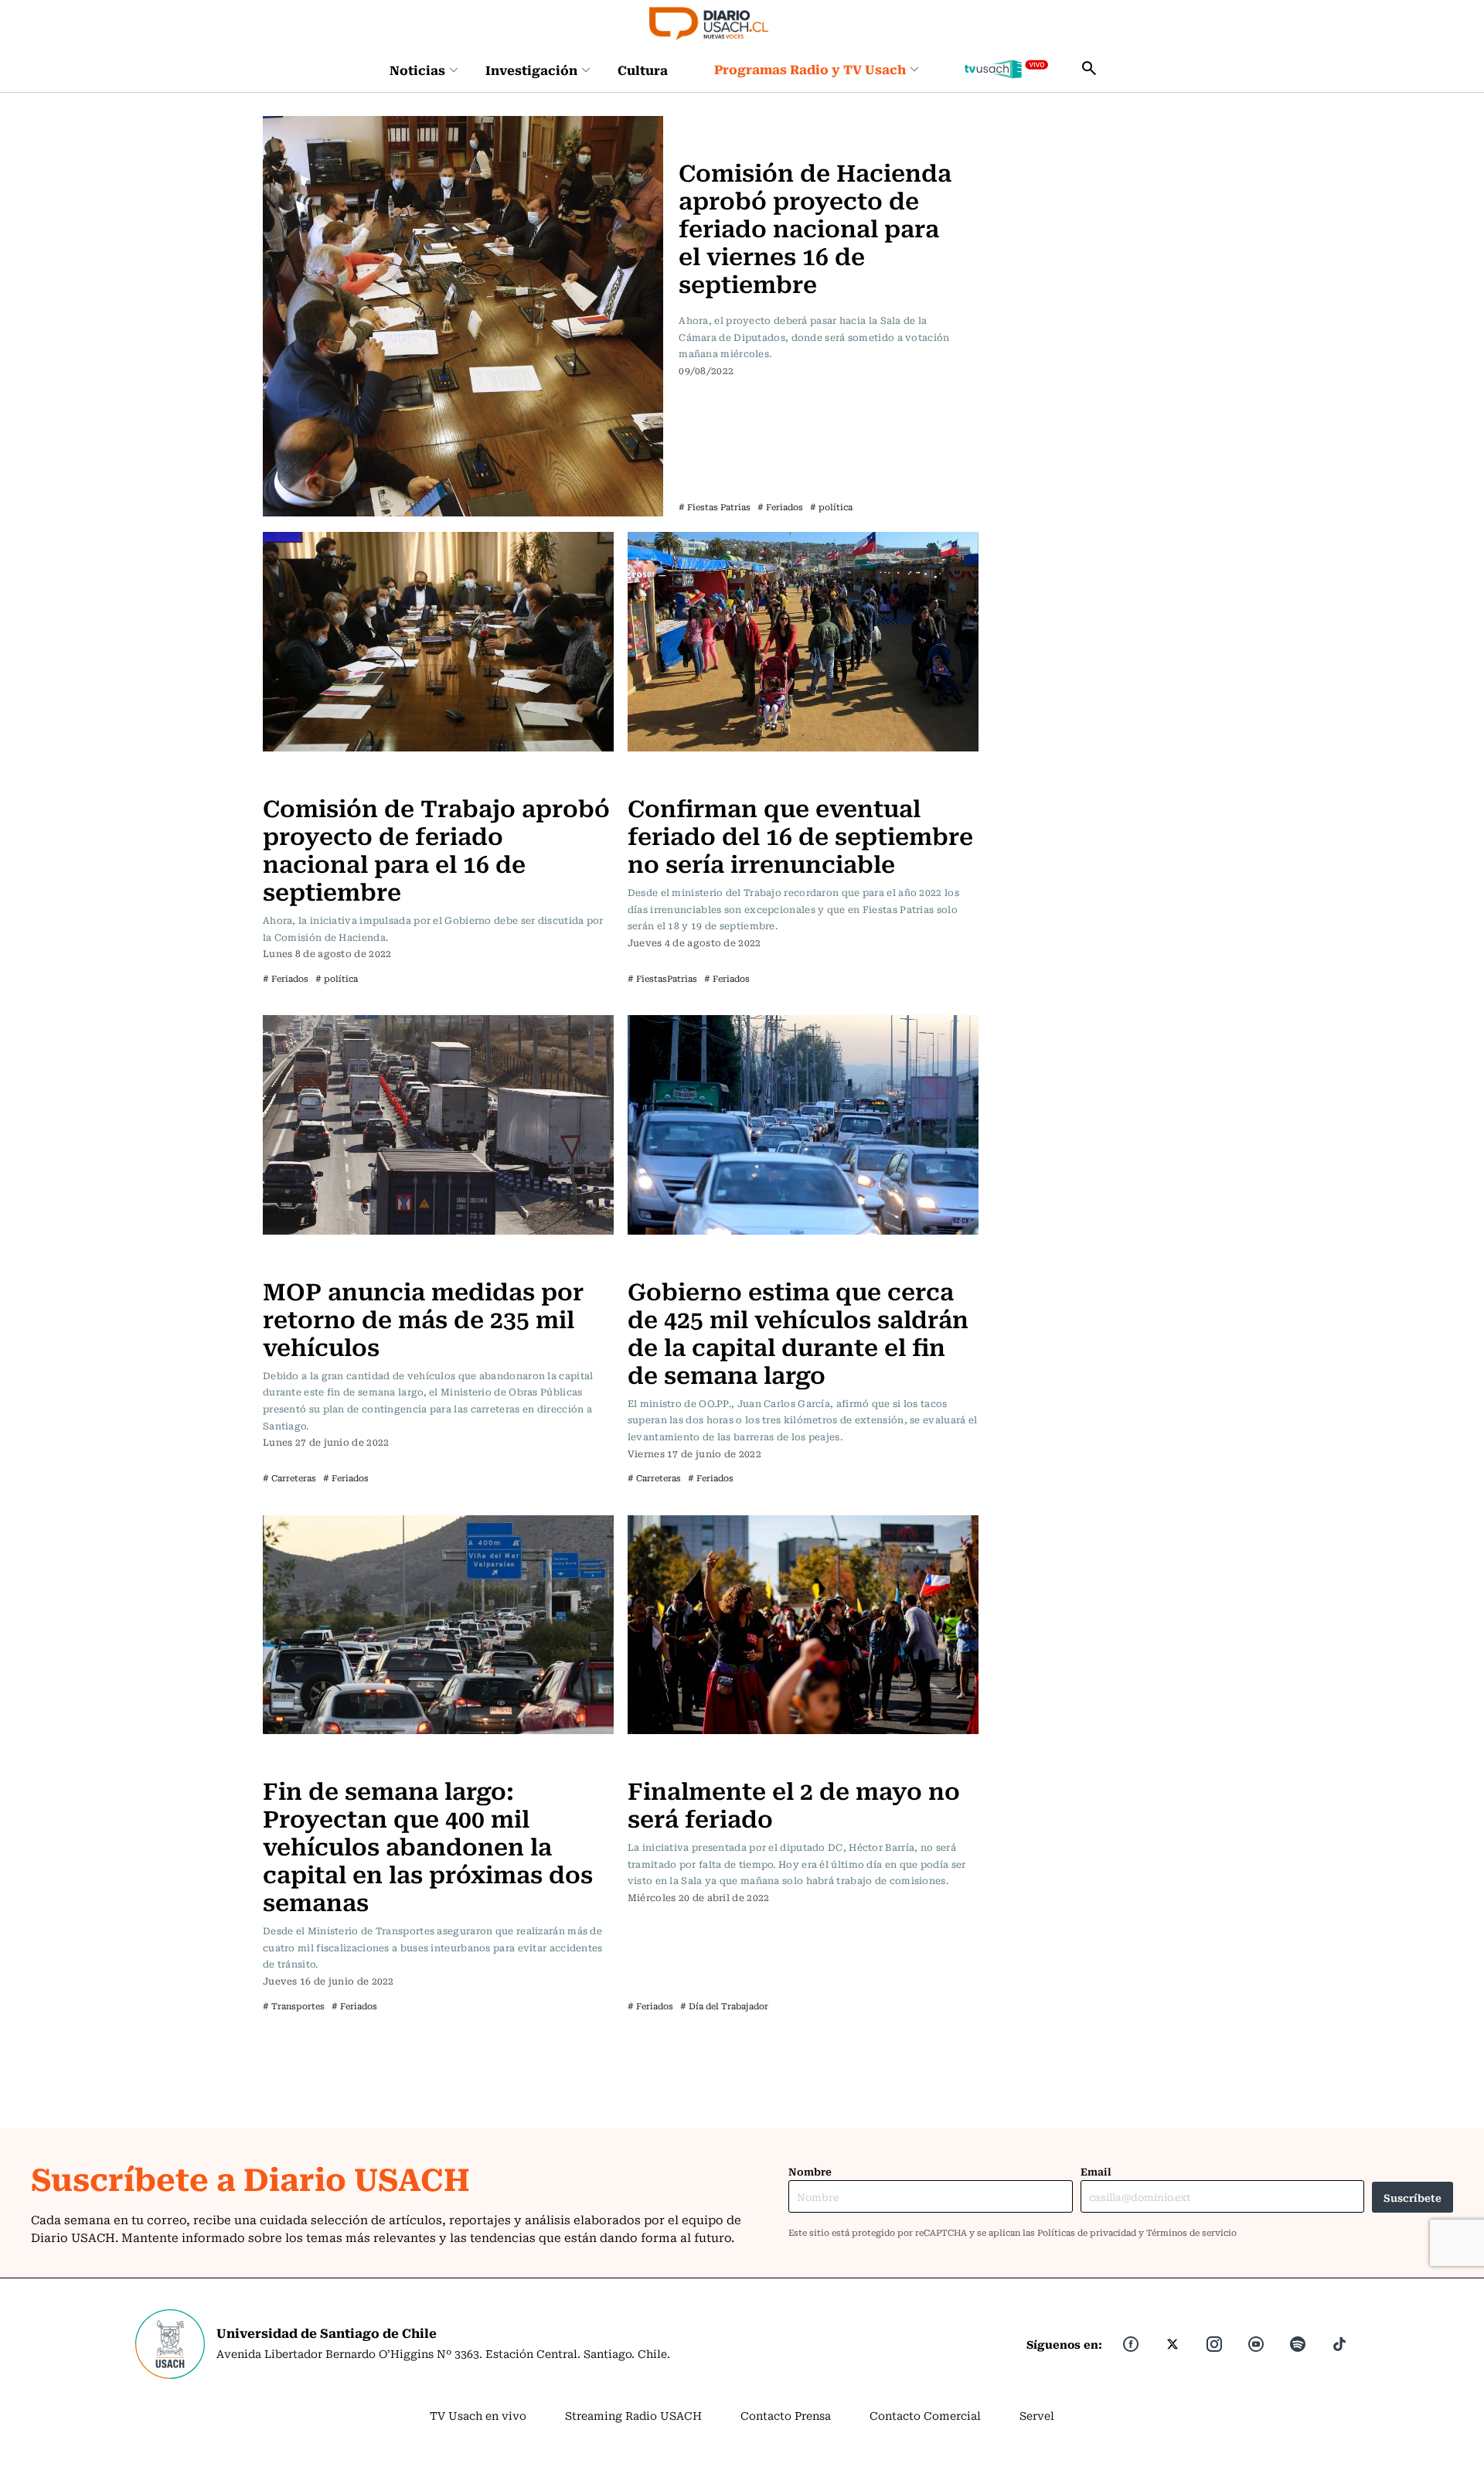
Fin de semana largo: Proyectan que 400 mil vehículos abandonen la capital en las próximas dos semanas (428, 1845)
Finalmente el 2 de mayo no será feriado (794, 1803)
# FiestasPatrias (662, 978)
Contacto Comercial (925, 2415)
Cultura (643, 70)
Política (704, 125)
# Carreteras (289, 1478)
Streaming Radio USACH (633, 2415)
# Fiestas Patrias (715, 507)
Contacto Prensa (786, 2415)
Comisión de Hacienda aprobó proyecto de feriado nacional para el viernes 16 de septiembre (815, 227)
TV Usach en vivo (478, 2415)
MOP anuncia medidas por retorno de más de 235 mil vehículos (423, 1318)
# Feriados (780, 507)
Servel (1037, 2415)
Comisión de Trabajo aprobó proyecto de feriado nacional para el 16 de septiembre (436, 848)
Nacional (656, 776)
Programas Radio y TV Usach (810, 69)
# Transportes (294, 2006)
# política (831, 507)
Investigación (531, 70)
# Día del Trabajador (724, 2006)
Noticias (417, 70)
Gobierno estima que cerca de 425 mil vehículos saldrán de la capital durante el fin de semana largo (798, 1332)
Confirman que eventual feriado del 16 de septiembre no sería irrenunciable (800, 835)
